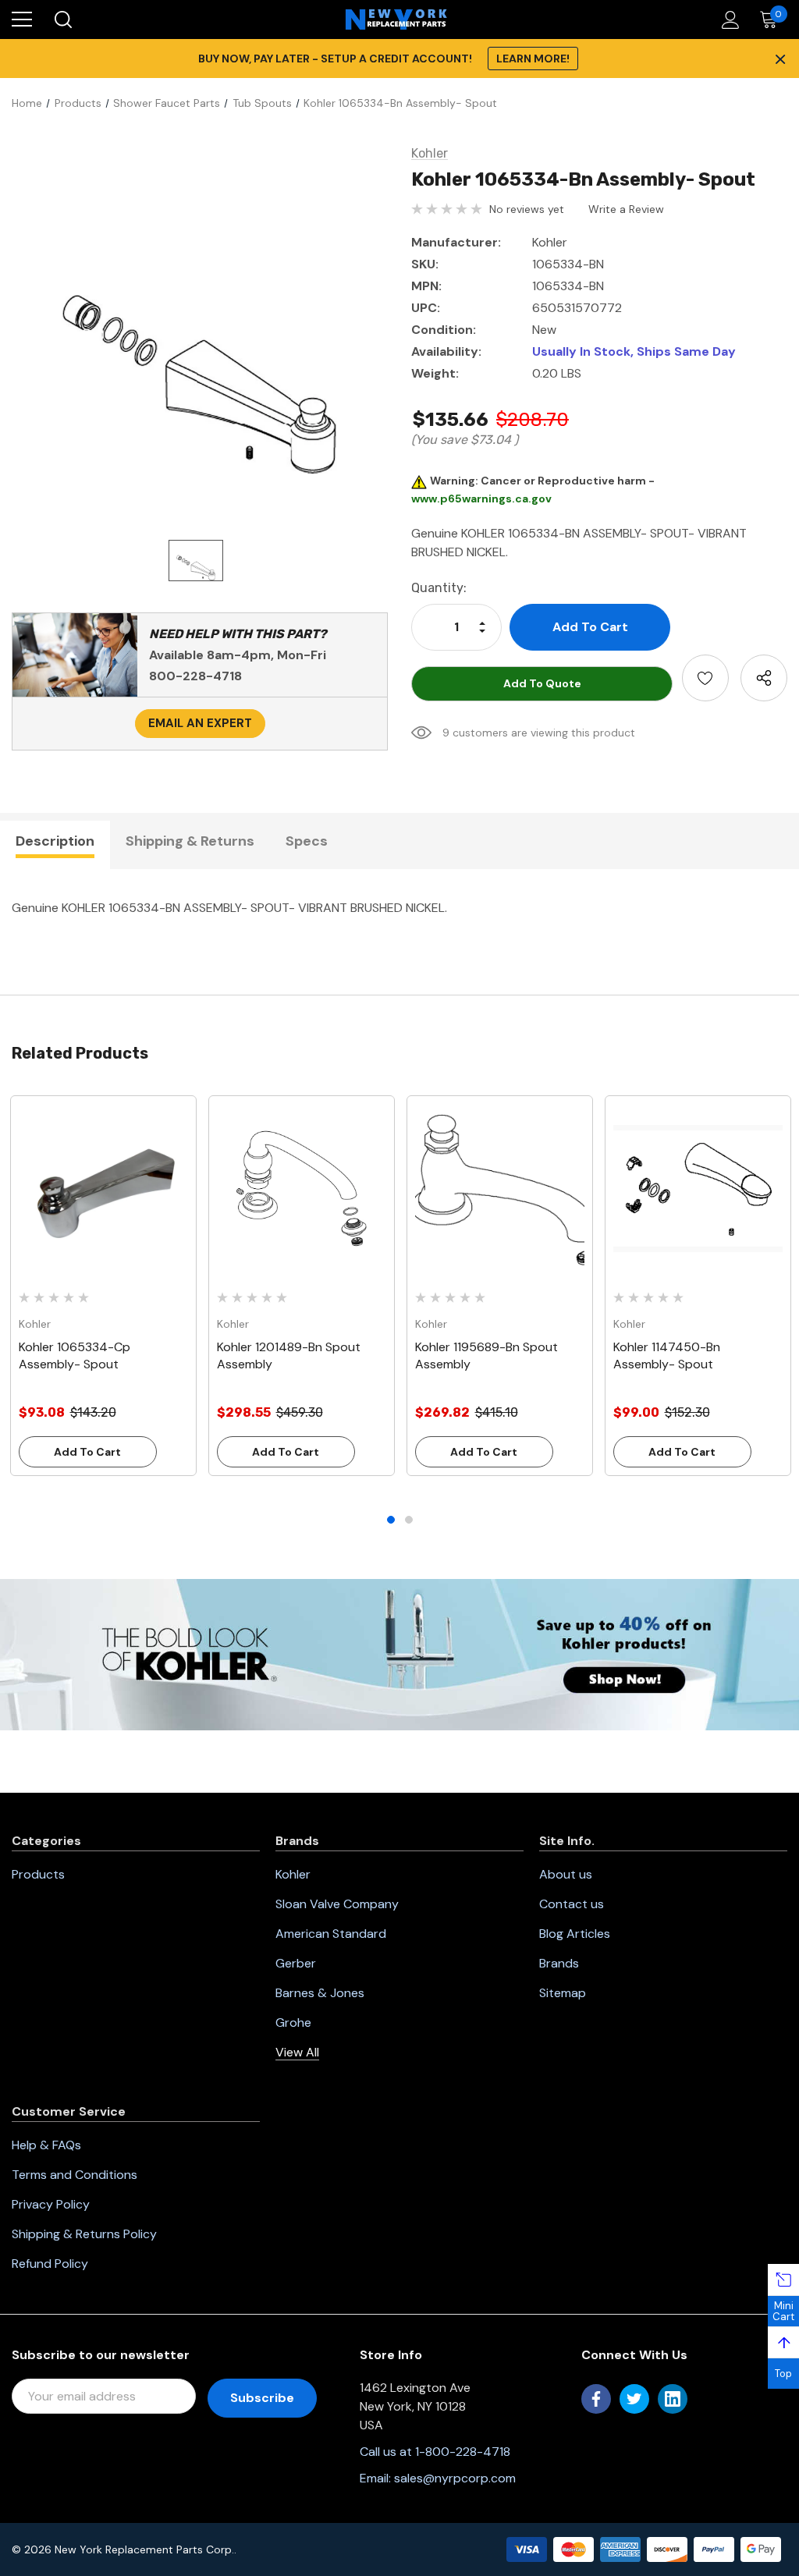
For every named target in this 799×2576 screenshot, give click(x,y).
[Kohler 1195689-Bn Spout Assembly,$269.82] (500, 1189)
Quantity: (439, 588)
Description (55, 841)
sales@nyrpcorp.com (455, 2478)
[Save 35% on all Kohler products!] (399, 1653)
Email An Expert (200, 723)
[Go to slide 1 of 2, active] (391, 1520)
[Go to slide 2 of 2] (409, 1520)
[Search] (62, 20)
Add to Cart (87, 1452)
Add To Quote (542, 683)
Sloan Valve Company (337, 1904)
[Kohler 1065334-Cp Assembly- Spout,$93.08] (103, 1189)
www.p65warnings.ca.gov (481, 499)
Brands (559, 1963)
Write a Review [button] (626, 209)
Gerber (296, 1963)
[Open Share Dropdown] (764, 678)
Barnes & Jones (320, 1993)
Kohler (293, 1874)
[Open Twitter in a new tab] (634, 2399)
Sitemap (563, 1993)
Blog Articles (575, 1934)
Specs (307, 841)
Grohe (293, 2022)
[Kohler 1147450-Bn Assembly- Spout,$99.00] (698, 1189)
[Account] (728, 20)
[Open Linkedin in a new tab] (673, 2399)
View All (297, 2052)
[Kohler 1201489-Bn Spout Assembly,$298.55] (302, 1189)
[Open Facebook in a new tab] (596, 2399)
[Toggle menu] (22, 20)
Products (38, 1874)
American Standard (331, 1934)
